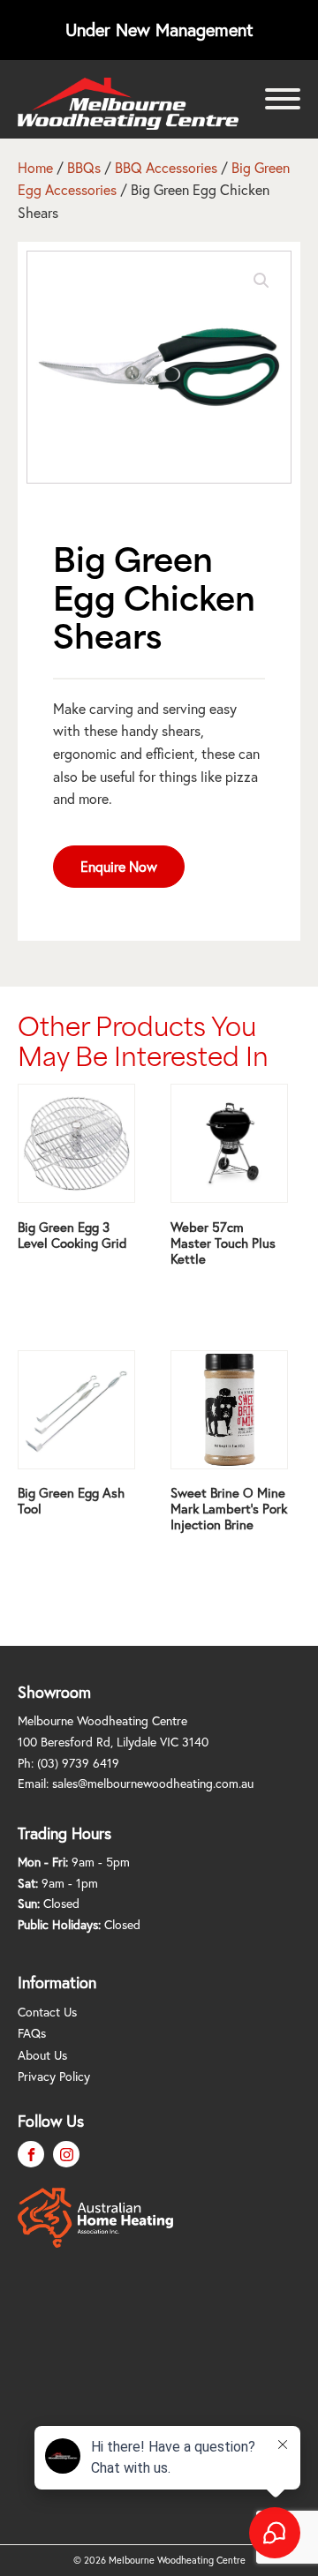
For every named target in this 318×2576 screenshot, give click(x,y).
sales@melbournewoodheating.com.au (153, 1783)
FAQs (32, 2033)
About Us (42, 2055)
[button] (261, 281)
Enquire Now (119, 866)
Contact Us (47, 2012)
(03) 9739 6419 (78, 1763)
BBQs (84, 167)
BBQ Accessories (166, 167)
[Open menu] (283, 99)
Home (35, 167)
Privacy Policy (54, 2076)
